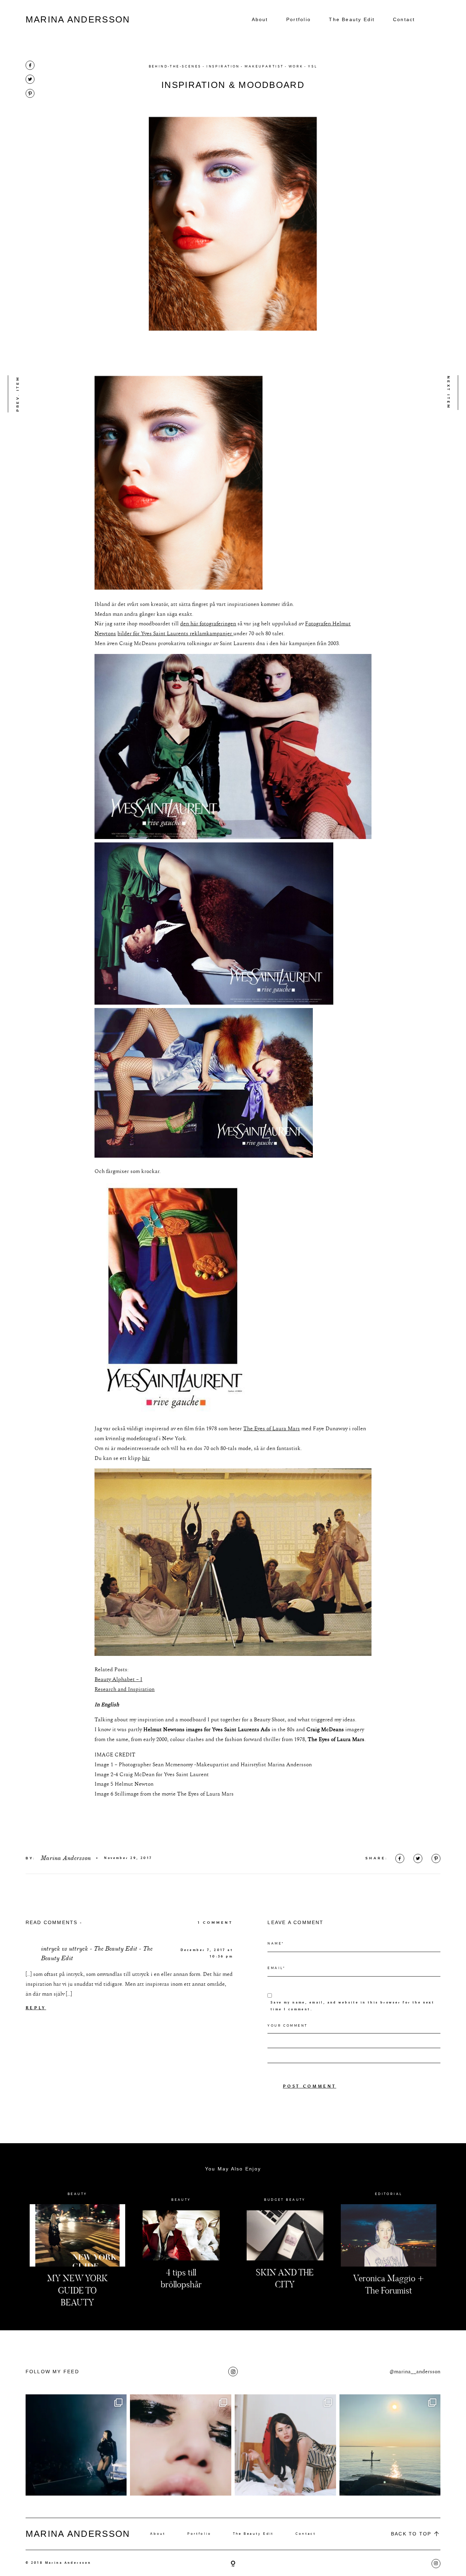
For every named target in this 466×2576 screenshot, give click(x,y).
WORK (296, 66)
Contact (404, 19)
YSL (313, 66)
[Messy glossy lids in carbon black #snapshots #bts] (181, 2445)
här (146, 1458)
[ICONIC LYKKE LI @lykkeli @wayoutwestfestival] (76, 2445)
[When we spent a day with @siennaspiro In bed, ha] (285, 2445)
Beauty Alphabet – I (118, 1679)
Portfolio (298, 19)
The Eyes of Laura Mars (272, 1429)
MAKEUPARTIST (264, 66)
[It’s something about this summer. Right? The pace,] (390, 2445)
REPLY (36, 2008)
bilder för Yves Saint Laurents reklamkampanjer (175, 634)
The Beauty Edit (352, 19)
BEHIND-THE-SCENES (175, 66)
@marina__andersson (415, 2372)
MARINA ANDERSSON (78, 19)
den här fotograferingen (208, 624)
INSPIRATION (223, 66)
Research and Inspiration (125, 1689)
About (260, 19)
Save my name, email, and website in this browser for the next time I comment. (352, 2006)
